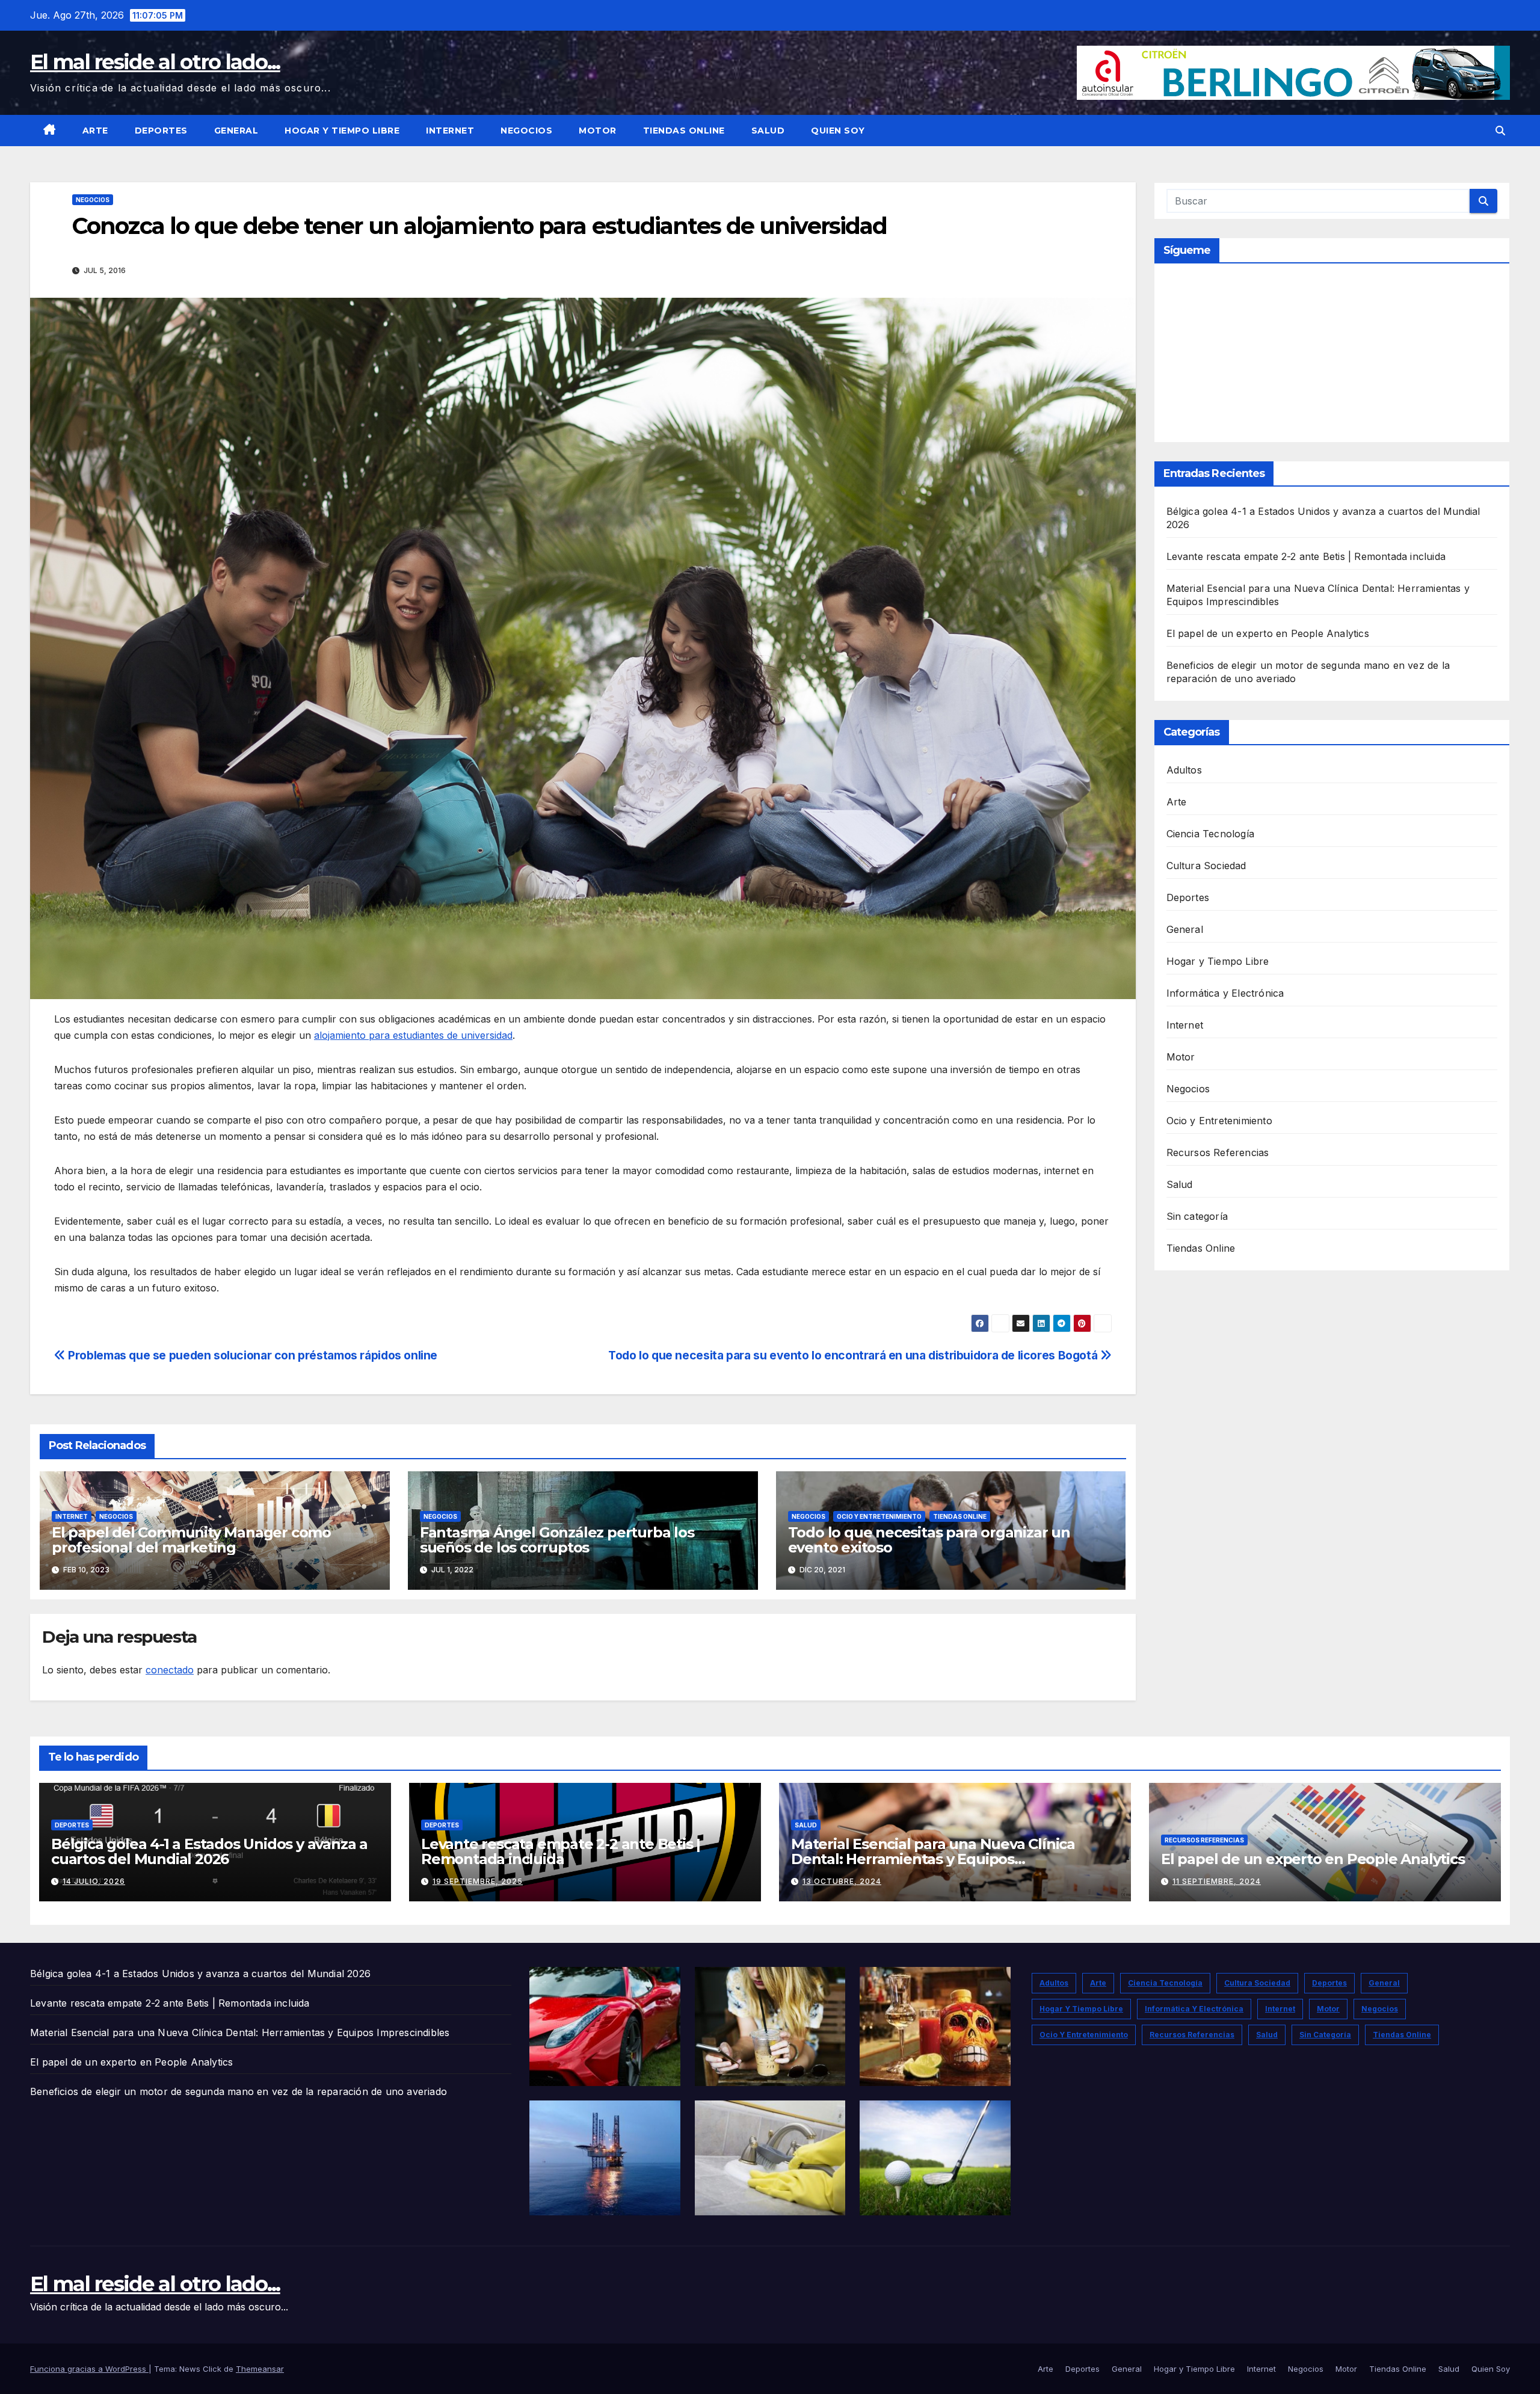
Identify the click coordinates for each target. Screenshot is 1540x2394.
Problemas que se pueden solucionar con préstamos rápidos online (251, 1355)
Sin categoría (1197, 1216)
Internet (450, 131)
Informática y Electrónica (1225, 993)
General (236, 131)
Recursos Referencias (1218, 1152)
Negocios (526, 131)
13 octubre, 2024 (842, 1881)
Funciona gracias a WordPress (89, 2369)
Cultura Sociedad (1206, 866)
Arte (95, 131)
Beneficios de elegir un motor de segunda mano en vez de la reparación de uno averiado (239, 2091)
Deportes (161, 131)
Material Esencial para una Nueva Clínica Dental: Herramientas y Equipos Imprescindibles (933, 1859)
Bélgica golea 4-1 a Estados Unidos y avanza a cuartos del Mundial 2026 (209, 1851)
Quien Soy (838, 131)
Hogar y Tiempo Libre (342, 131)
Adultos (1184, 770)
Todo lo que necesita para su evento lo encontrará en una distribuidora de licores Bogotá (854, 1355)
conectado (170, 1670)
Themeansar (260, 2369)
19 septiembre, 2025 (478, 1881)
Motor (598, 131)
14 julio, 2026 (94, 1881)
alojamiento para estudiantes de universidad (413, 1035)
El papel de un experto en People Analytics (1268, 633)
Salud (768, 131)
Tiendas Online (684, 131)
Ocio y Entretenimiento (879, 1516)
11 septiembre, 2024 (1217, 1881)
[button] (1500, 131)
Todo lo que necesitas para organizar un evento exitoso (929, 1540)
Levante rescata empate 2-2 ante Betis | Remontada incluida (1306, 556)
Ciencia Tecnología (1211, 834)
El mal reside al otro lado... (155, 62)
